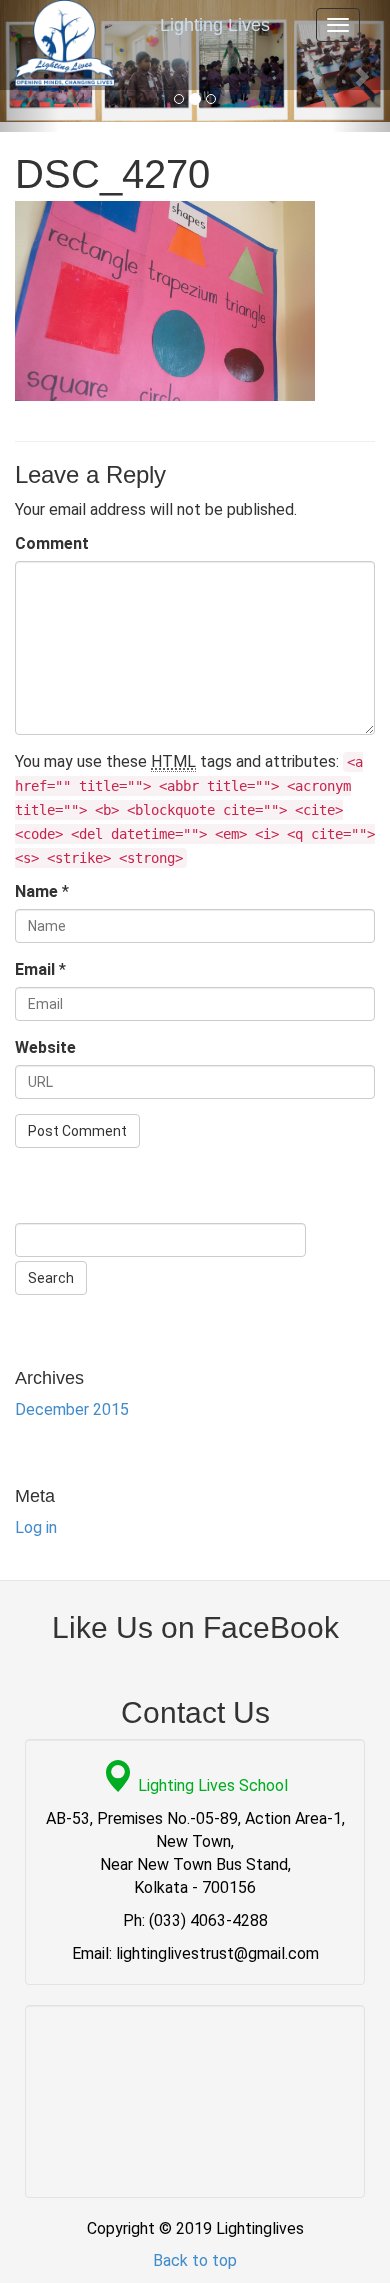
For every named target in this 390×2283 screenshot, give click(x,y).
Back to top (195, 2260)
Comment (52, 543)
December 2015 (72, 1409)
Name (36, 891)
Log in (36, 1527)
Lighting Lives (215, 25)
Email (35, 969)
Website (45, 1047)
